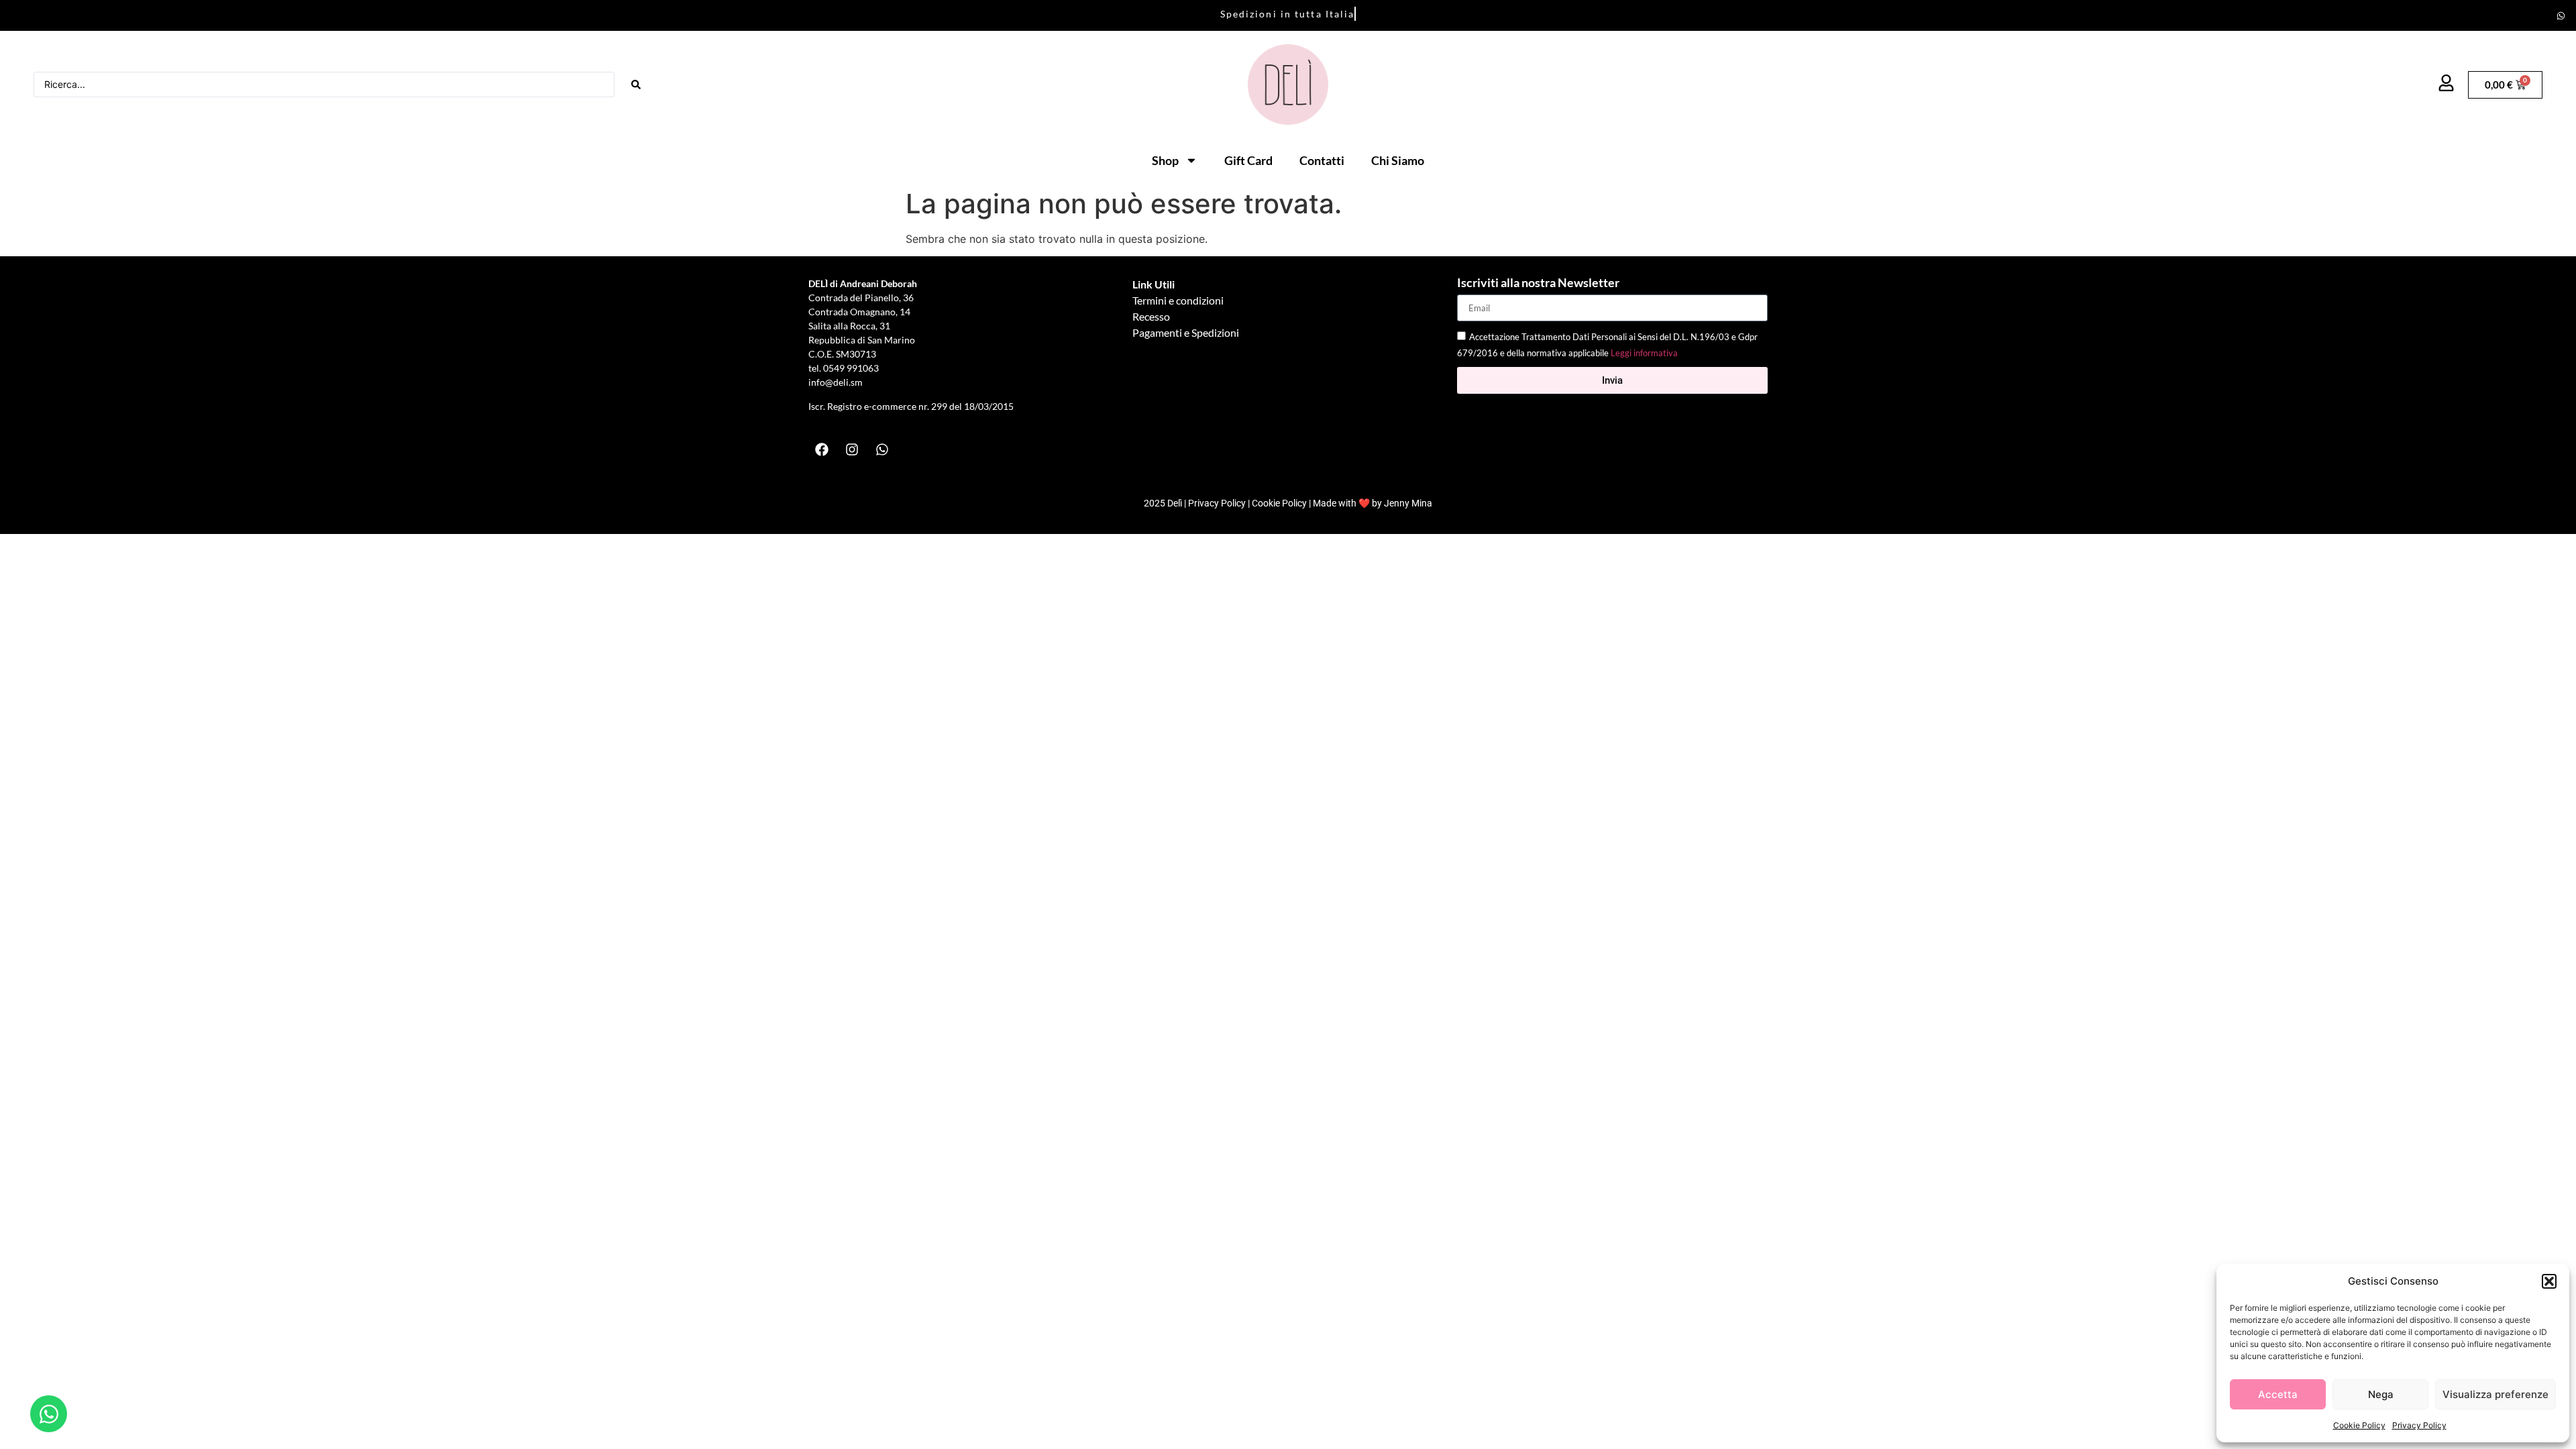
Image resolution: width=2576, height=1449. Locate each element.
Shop (1165, 160)
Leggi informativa (1644, 354)
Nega (2381, 1394)
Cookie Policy (2359, 1425)
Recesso (1151, 316)
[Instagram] (852, 449)
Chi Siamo (1398, 160)
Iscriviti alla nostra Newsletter (1538, 283)
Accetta (2278, 1394)
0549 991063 (852, 368)
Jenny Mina (1408, 503)
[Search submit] (636, 85)
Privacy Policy (2419, 1425)
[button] (2549, 1281)
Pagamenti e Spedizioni (1186, 332)
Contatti (1322, 160)
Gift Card (1248, 160)
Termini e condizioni (1178, 300)
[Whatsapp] (2561, 15)
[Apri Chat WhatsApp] (49, 1414)
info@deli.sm (836, 382)
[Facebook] (822, 449)
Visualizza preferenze (2495, 1394)
